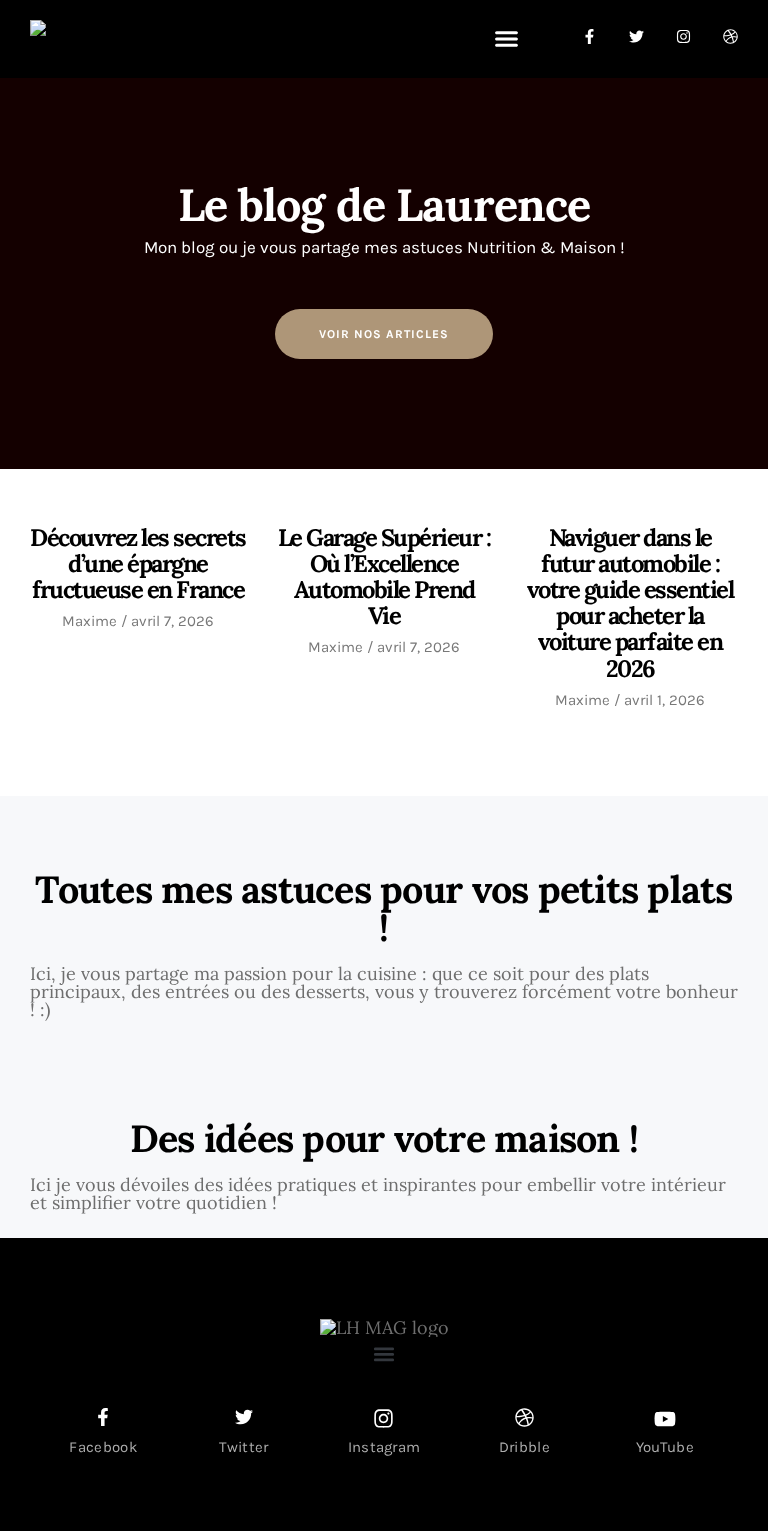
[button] (507, 39)
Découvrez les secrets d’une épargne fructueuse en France (138, 563)
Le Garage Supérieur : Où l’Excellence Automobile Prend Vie (384, 577)
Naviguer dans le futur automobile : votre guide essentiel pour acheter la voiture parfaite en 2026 (630, 603)
